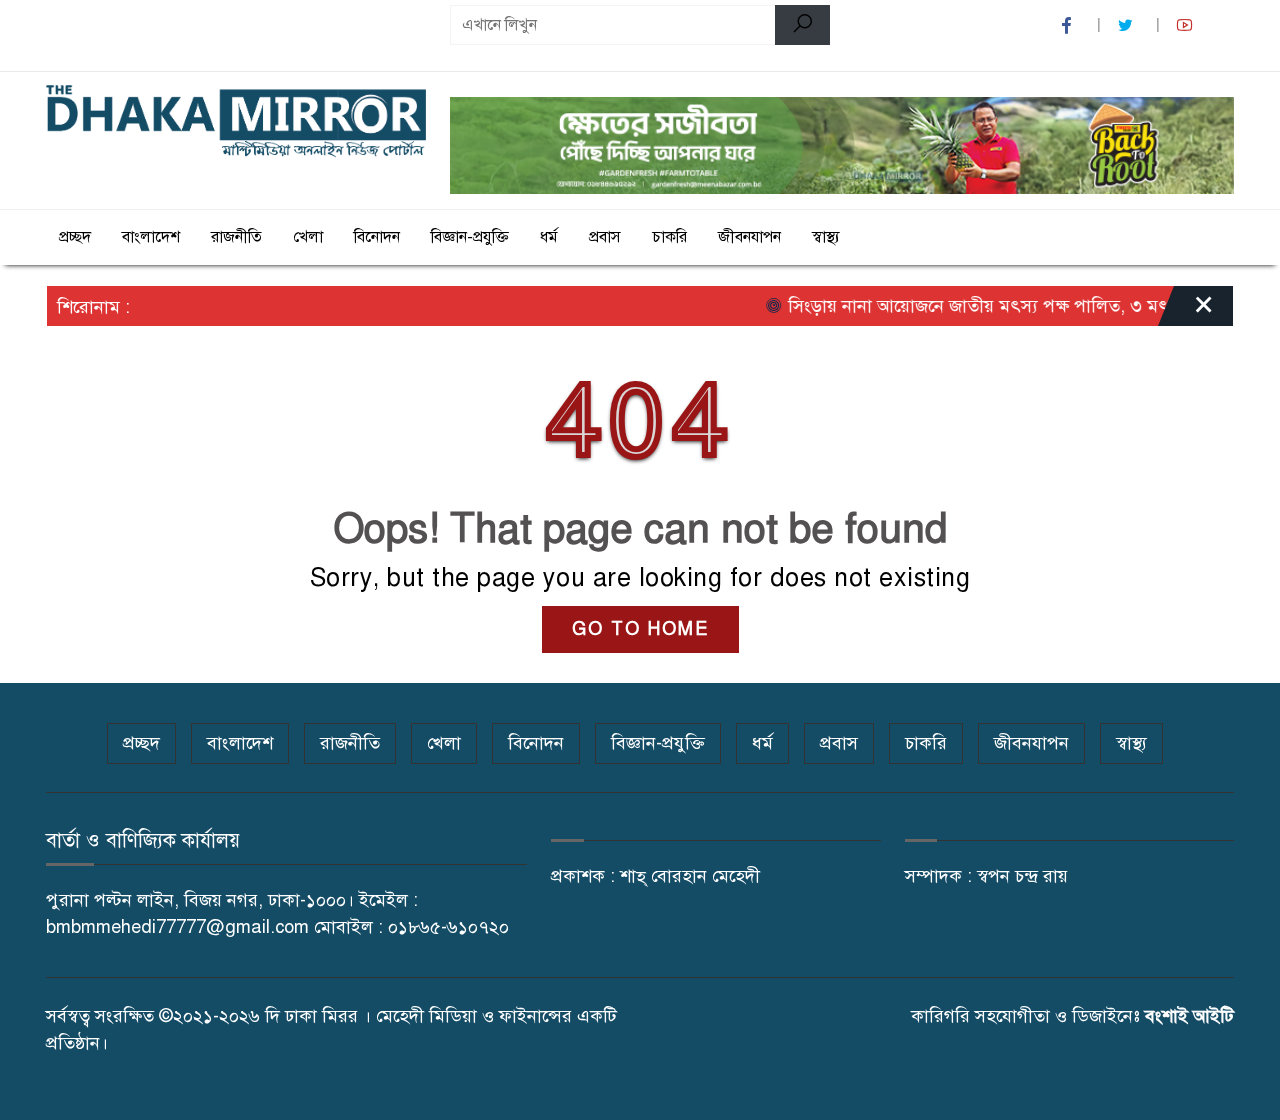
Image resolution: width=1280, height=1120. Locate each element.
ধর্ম (549, 237)
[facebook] (1069, 25)
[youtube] (1187, 25)
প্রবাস (605, 237)
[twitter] (1128, 25)
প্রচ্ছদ (75, 237)
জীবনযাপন (749, 237)
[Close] (1186, 311)
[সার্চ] (802, 25)
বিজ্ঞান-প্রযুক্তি (470, 237)
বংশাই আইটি (1189, 1016)
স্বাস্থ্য (826, 237)
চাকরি (669, 237)
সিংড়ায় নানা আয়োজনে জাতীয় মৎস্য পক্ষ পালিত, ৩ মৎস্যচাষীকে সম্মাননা (1022, 306)
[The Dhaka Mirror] (236, 122)
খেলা (308, 237)
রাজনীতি (236, 237)
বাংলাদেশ (151, 237)
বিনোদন (377, 237)
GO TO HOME (640, 629)
